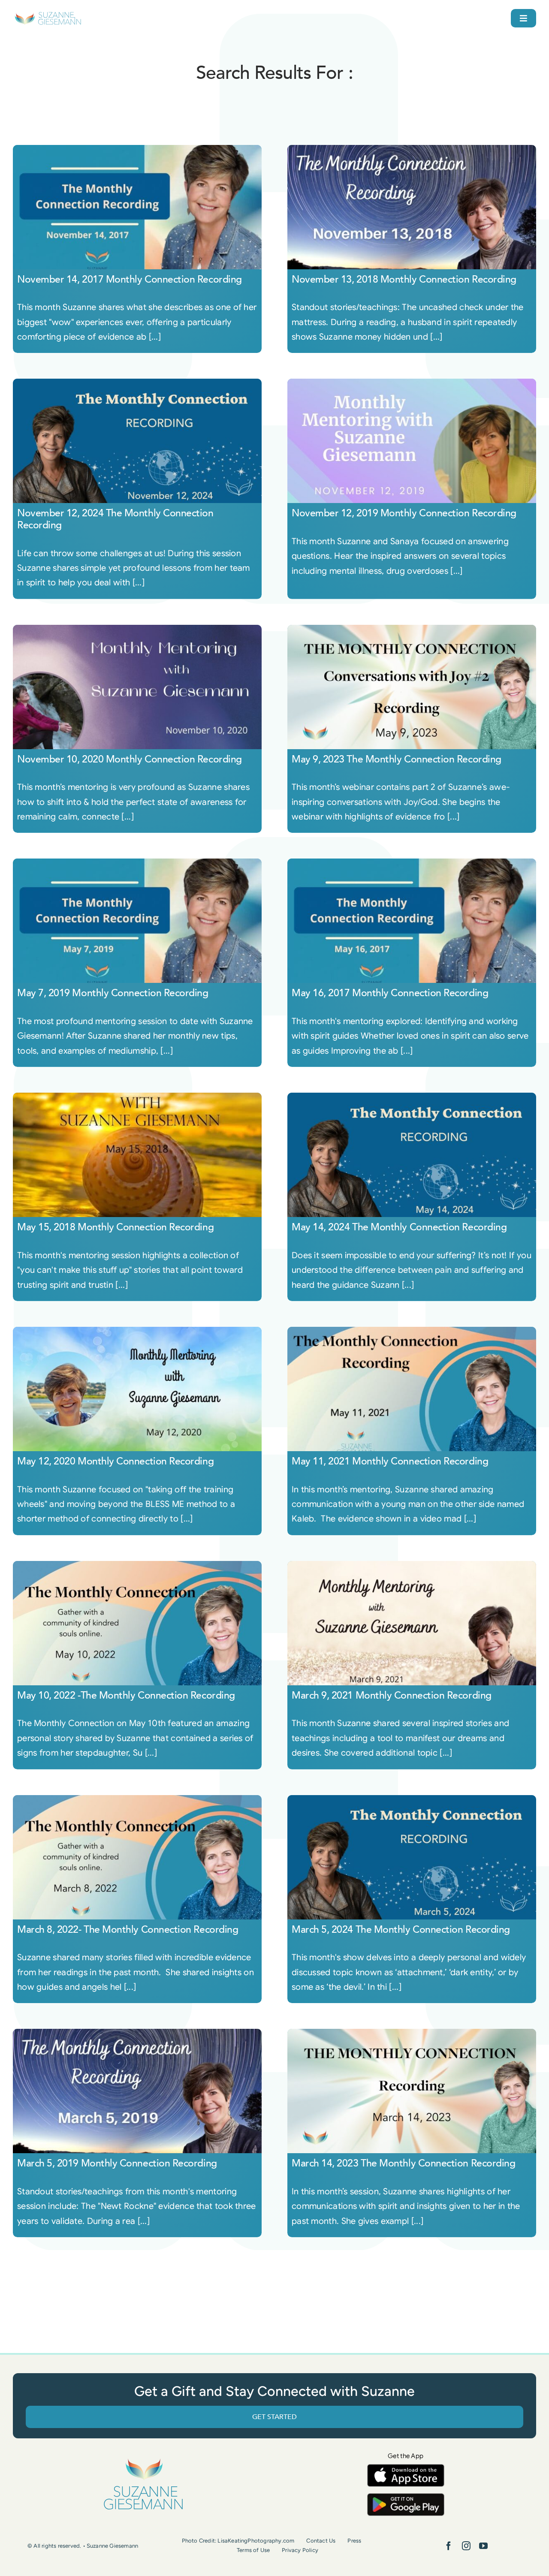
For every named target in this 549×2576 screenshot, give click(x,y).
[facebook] (449, 2546)
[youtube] (483, 2546)
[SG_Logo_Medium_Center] (143, 2459)
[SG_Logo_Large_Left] (48, 15)
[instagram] (466, 2546)
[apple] (406, 2468)
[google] (406, 2497)
